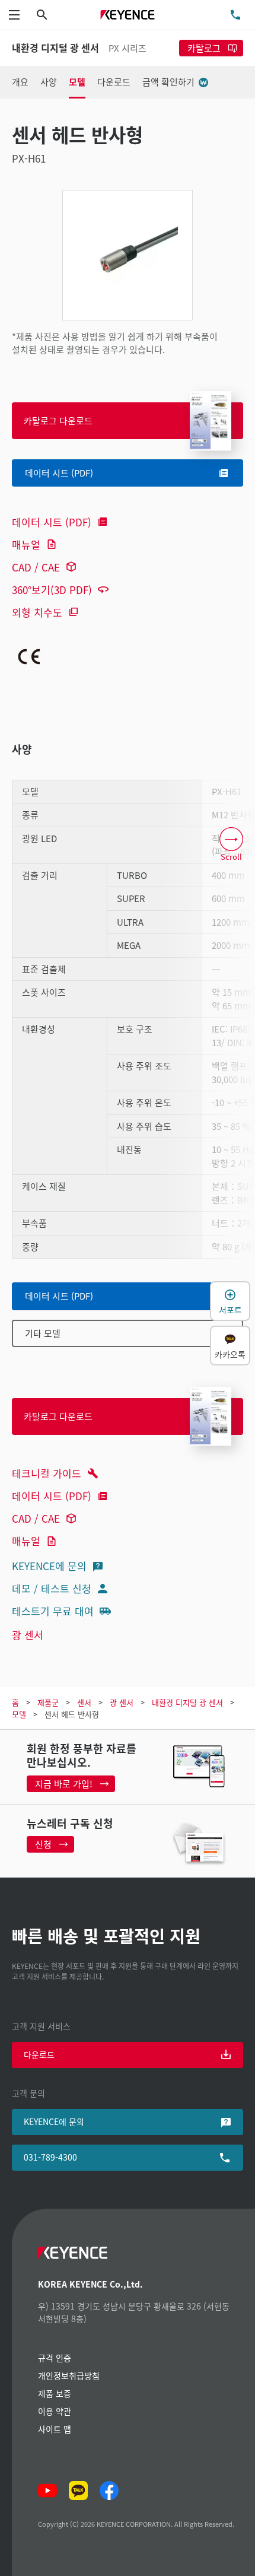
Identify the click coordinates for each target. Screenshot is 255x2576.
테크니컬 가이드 (47, 1473)
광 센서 (28, 1635)
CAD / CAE (36, 567)
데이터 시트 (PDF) (52, 522)
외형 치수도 (37, 612)
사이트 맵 (55, 2429)
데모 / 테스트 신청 (52, 1588)
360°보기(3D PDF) (52, 590)
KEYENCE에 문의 (49, 1566)
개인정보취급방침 (69, 2375)
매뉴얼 (26, 544)
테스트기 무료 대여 (53, 1611)
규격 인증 (55, 2358)
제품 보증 (55, 2393)
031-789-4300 (50, 2157)
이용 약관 (55, 2411)
